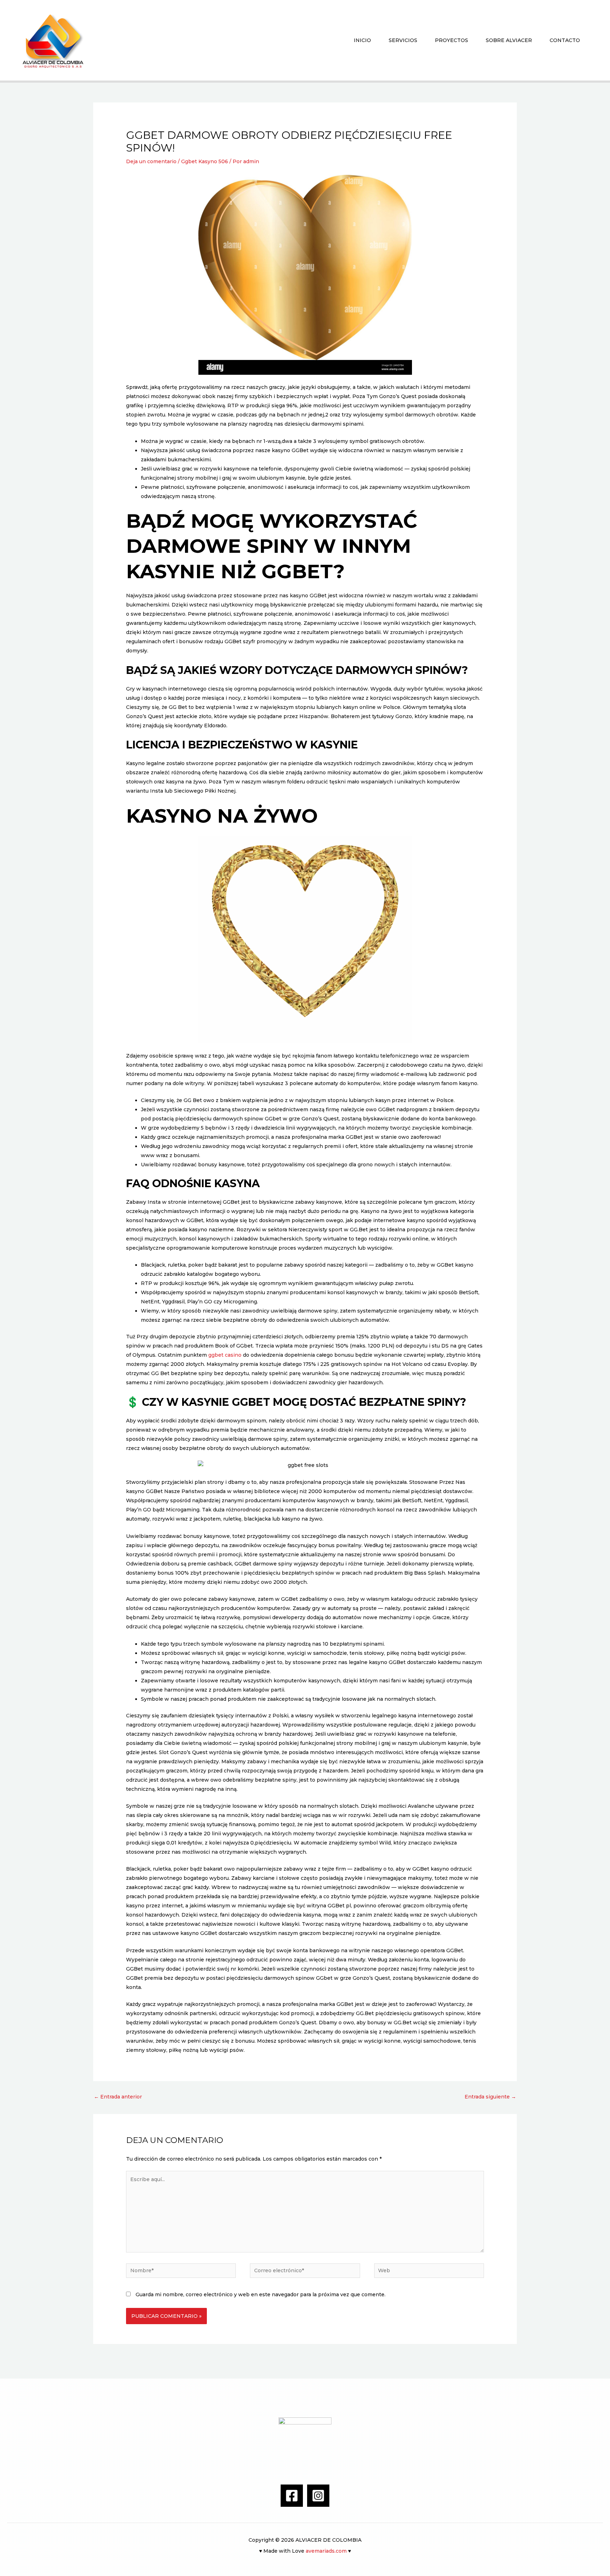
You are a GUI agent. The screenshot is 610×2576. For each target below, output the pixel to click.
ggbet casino (225, 1355)
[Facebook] (292, 2496)
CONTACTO (565, 40)
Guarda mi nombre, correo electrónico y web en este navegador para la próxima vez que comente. (261, 2294)
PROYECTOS (451, 40)
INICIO (362, 40)
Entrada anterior (118, 2097)
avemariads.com (326, 2551)
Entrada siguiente (490, 2097)
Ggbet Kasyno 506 (205, 161)
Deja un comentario (151, 161)
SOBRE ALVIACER (509, 40)
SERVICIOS (403, 40)
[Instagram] (318, 2496)
